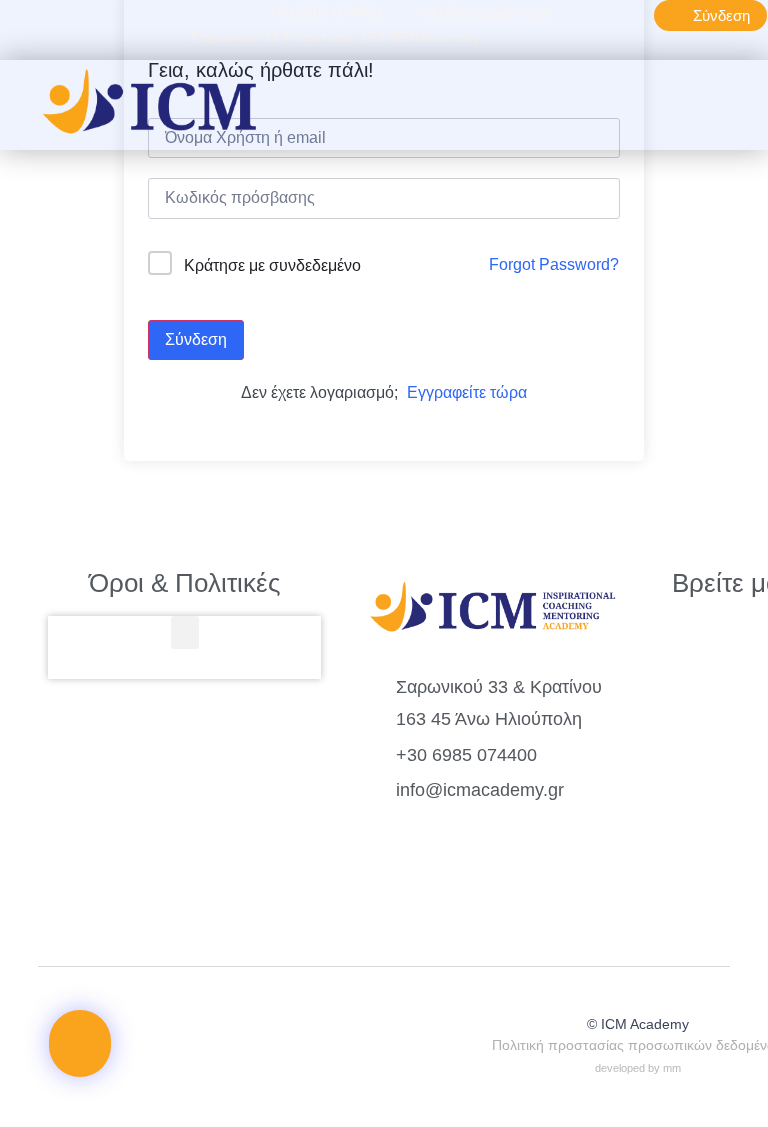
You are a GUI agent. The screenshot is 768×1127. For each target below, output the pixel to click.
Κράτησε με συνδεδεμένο (272, 265)
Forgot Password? (554, 264)
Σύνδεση (196, 339)
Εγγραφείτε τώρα (467, 392)
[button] (482, 105)
